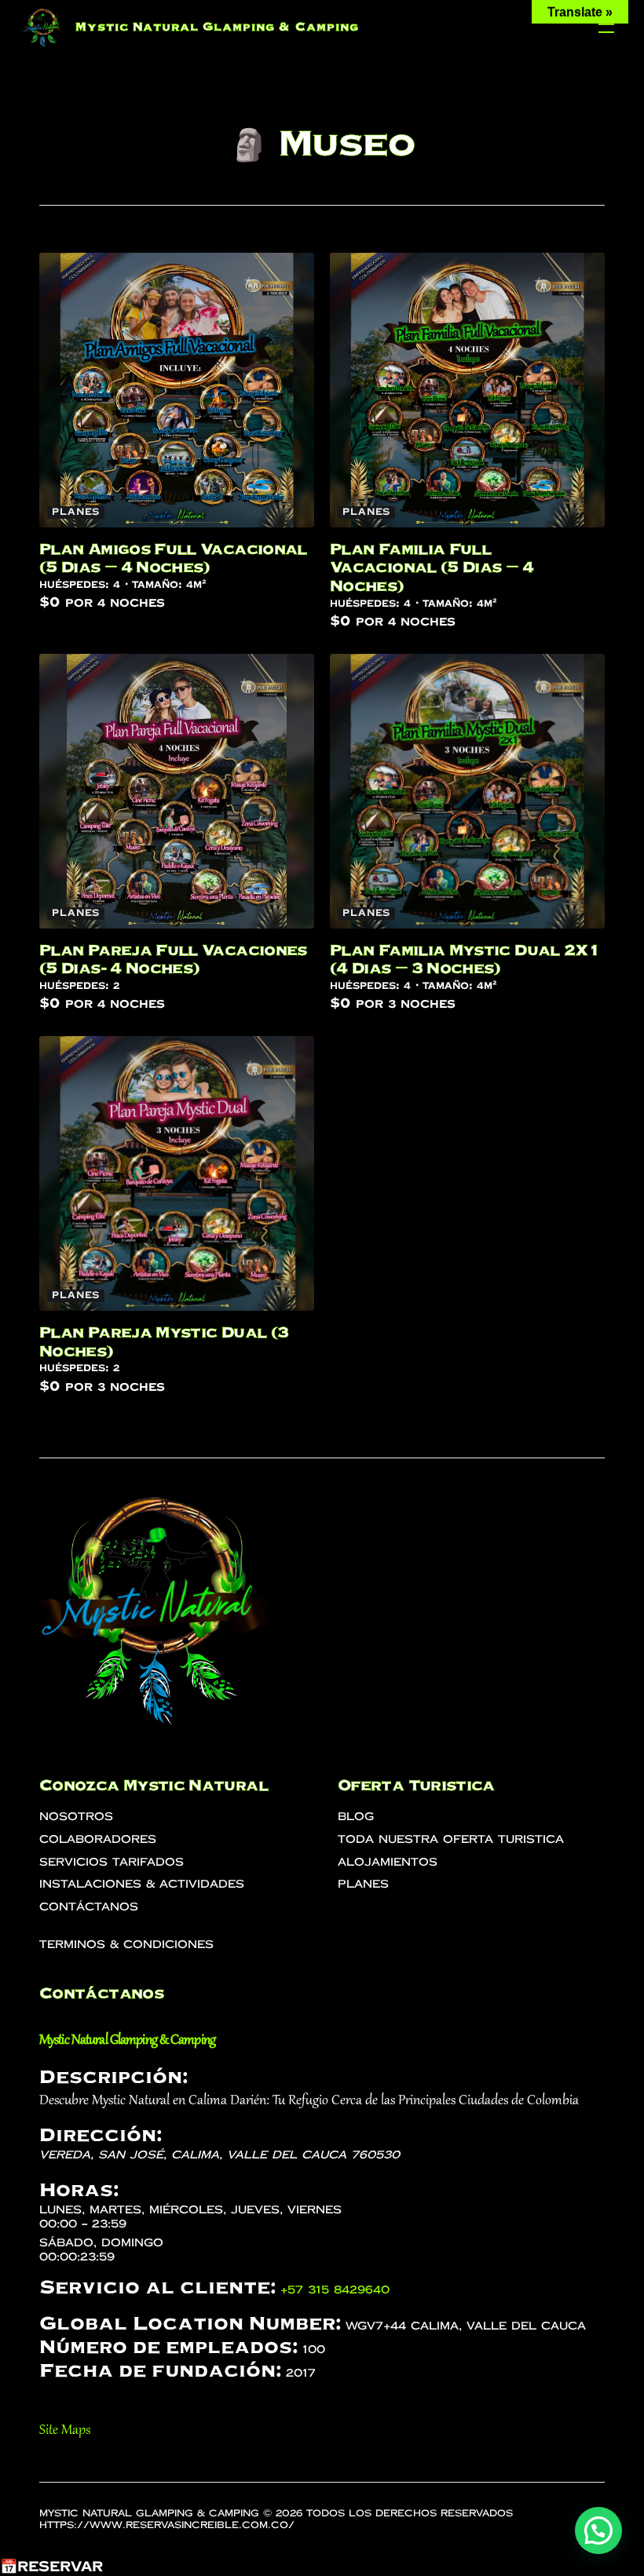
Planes (76, 512)
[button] (598, 2530)
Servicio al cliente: (157, 2287)
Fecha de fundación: (160, 2370)
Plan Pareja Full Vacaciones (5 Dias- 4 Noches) (173, 959)
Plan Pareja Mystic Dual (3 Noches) (164, 1341)
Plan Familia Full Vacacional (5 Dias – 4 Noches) (432, 567)
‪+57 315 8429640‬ (335, 2290)
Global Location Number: (190, 2323)
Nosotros (76, 1817)
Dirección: (101, 2135)
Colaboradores (98, 1839)
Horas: (79, 2190)
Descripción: (113, 2077)
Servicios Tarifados (112, 1862)
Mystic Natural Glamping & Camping (217, 27)
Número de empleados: (168, 2347)
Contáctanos (89, 1907)
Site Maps (65, 2431)
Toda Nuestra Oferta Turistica (451, 1839)
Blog (356, 1817)
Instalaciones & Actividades (142, 1884)
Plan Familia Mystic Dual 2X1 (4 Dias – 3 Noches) (465, 959)
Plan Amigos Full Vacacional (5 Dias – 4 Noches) (173, 558)
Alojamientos (388, 1862)
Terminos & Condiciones (126, 1945)
